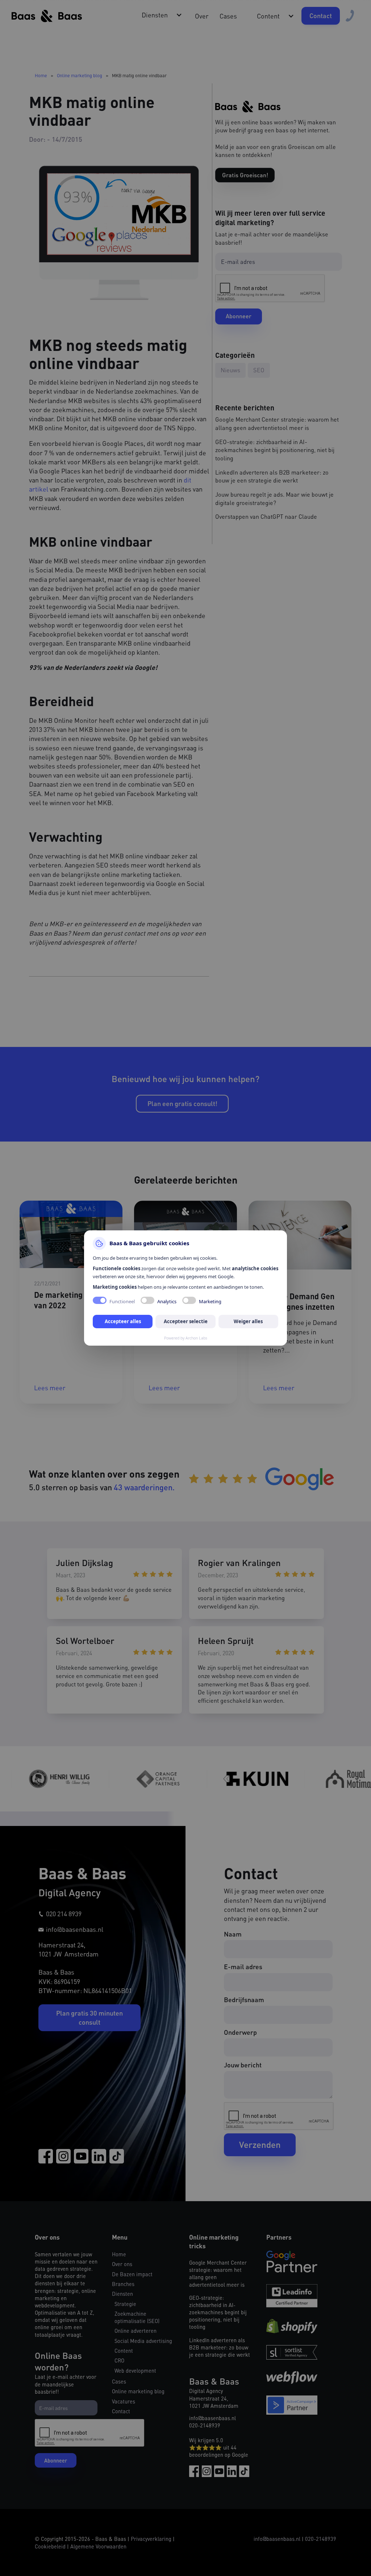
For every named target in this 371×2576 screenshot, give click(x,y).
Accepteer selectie (186, 1321)
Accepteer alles (123, 1321)
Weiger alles (248, 1321)
